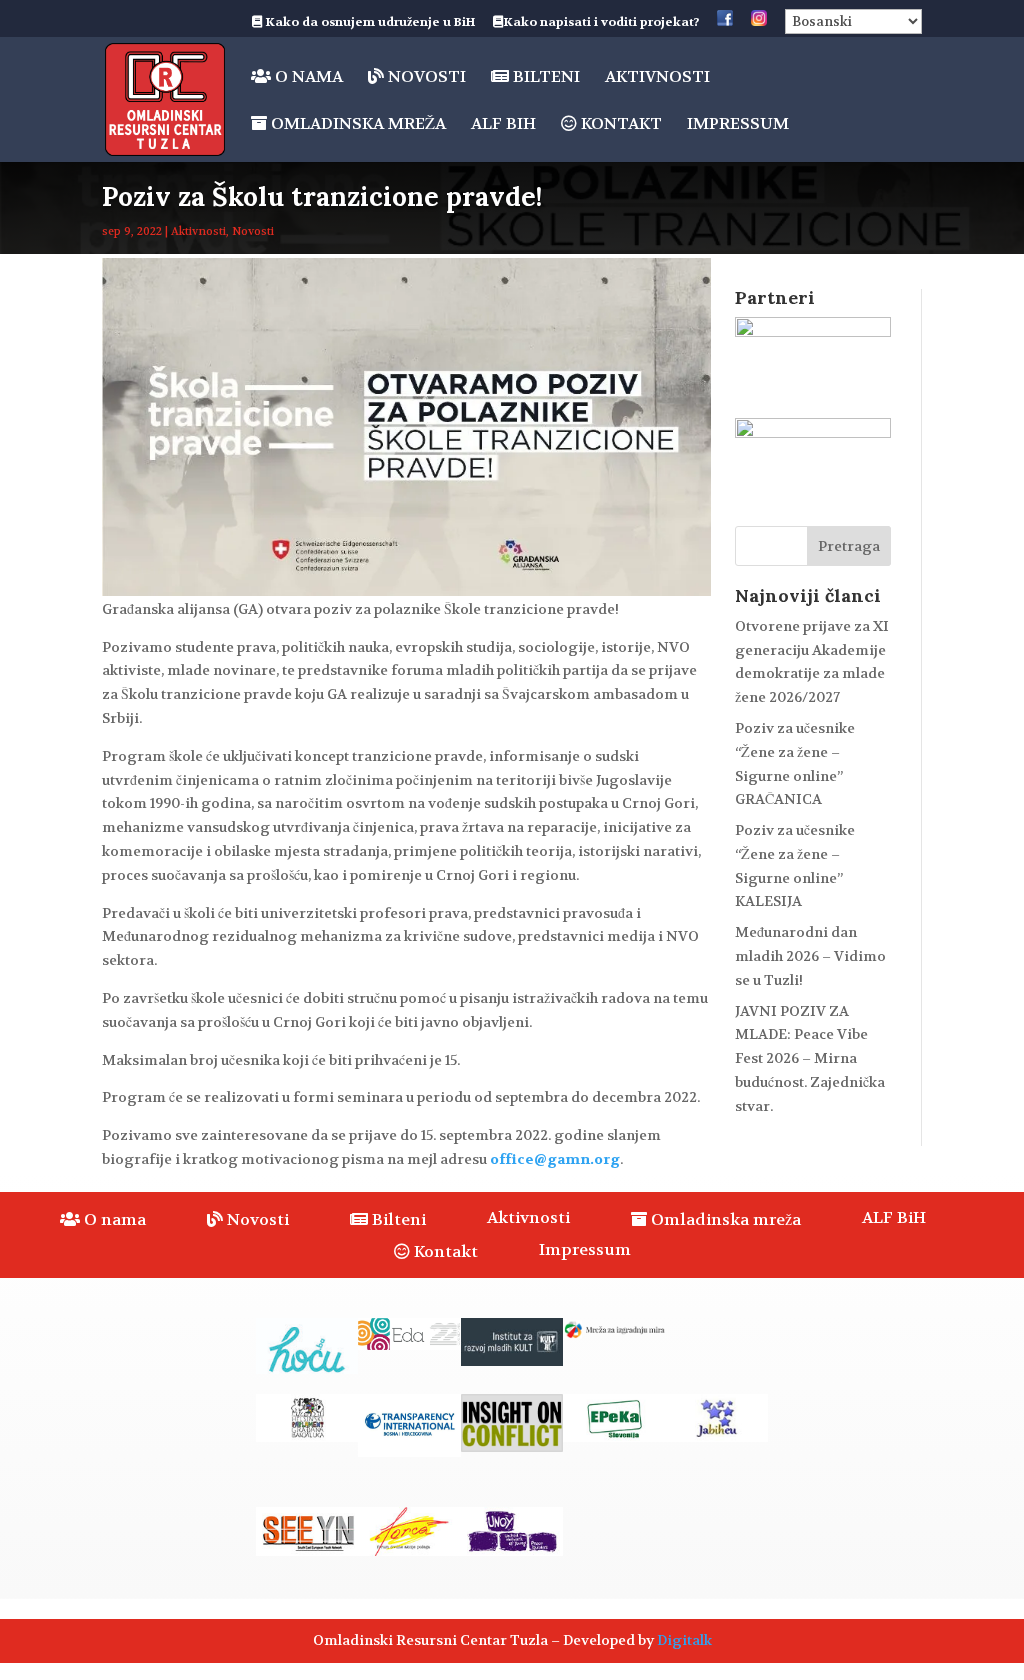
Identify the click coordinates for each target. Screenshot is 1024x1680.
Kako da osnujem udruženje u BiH (369, 23)
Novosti (425, 77)
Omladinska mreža (356, 124)
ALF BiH (503, 125)
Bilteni (544, 77)
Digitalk (684, 1640)
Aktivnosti (657, 78)
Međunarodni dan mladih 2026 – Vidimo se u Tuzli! (810, 956)
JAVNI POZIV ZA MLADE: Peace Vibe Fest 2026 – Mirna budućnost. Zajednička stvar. (810, 1058)
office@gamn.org (555, 1159)
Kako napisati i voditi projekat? (601, 23)
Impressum (738, 125)
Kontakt (619, 124)
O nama (307, 77)
